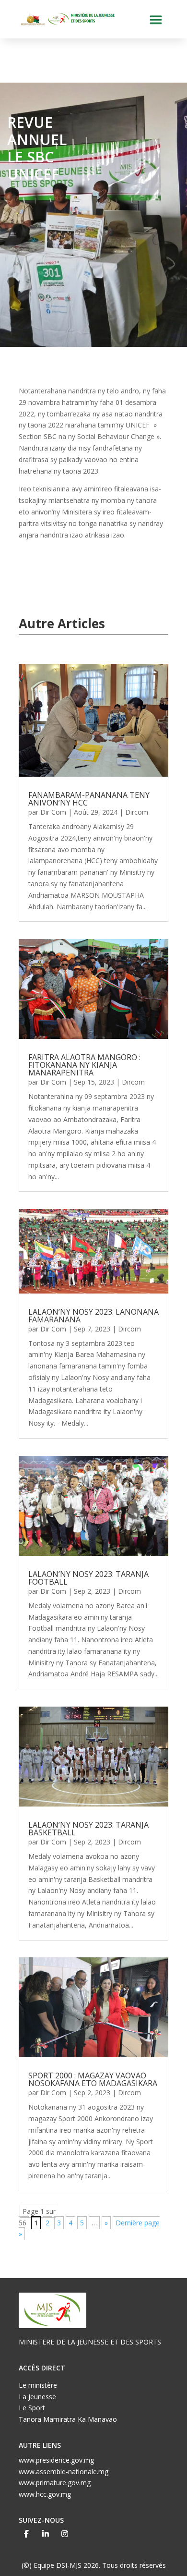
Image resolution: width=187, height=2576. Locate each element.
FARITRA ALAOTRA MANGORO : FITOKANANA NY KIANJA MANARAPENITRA (84, 1065)
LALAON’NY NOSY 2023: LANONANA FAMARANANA (93, 1316)
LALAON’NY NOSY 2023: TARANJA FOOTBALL (88, 1578)
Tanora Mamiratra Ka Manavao (68, 2419)
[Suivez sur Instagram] (65, 2534)
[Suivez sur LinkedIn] (46, 2534)
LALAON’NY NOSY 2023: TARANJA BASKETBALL (88, 1829)
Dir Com (53, 812)
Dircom (137, 812)
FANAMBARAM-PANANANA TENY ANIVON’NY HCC (89, 799)
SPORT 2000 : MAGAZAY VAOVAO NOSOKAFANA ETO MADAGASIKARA (93, 2079)
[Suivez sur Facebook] (26, 2534)
